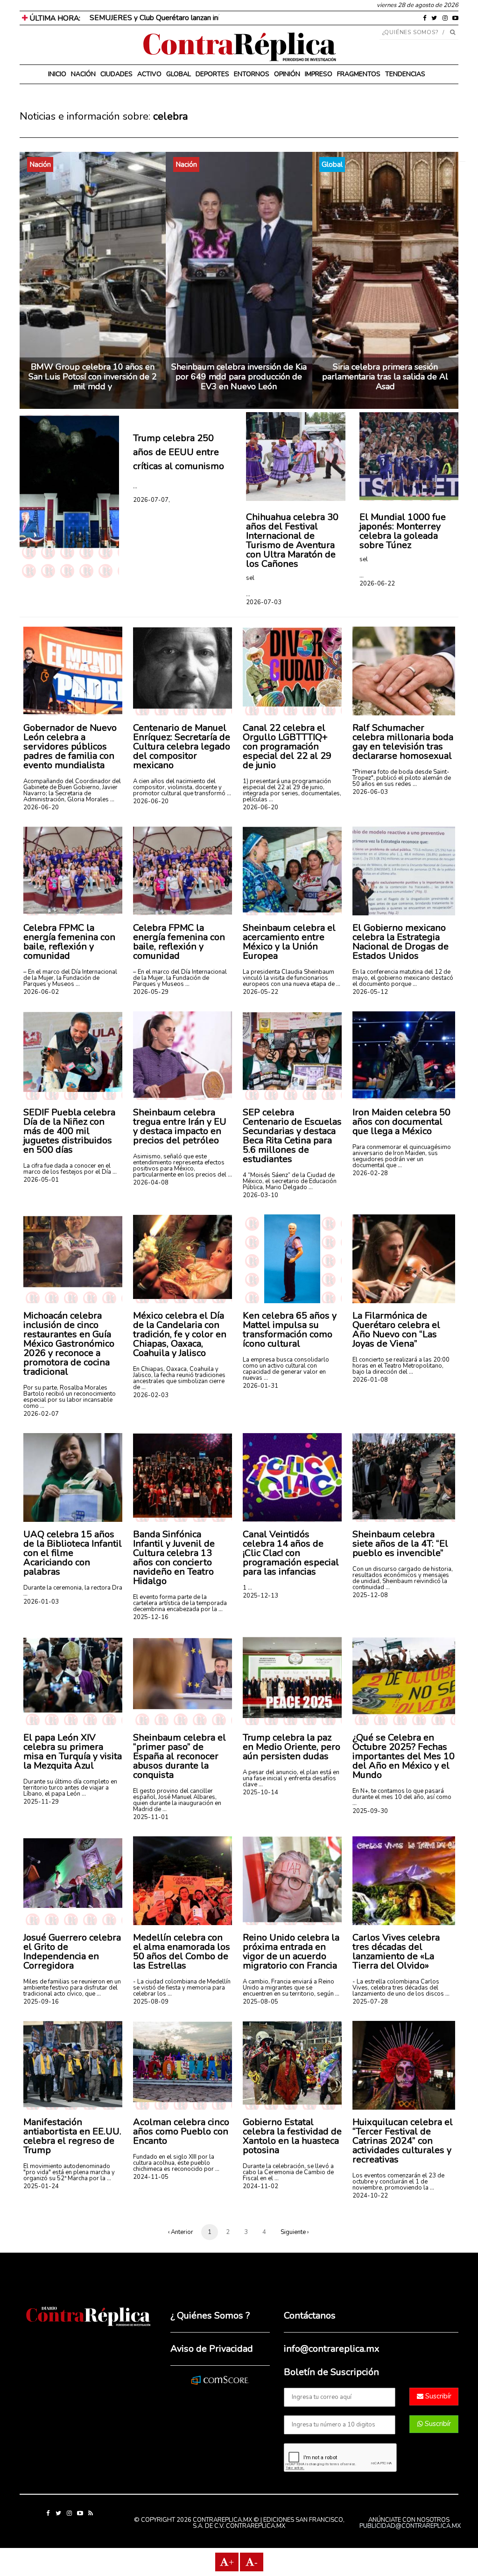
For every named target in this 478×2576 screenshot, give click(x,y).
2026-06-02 (41, 992)
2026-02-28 (370, 1173)
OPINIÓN (287, 74)
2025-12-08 (370, 1595)
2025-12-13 (260, 1596)
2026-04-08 (151, 1183)
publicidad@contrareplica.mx (410, 2526)
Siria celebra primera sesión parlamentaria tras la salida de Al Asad (385, 377)
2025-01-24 (41, 2186)
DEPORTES (212, 74)
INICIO (57, 74)
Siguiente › (295, 2232)
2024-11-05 (151, 2177)
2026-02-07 (41, 1414)
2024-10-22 (370, 2196)
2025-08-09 (151, 2002)
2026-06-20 (41, 807)
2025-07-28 (370, 2002)
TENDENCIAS (405, 74)
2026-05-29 (151, 992)
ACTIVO (149, 74)
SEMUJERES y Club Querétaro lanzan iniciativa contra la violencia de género (211, 18)
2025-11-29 (41, 1802)
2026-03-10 (260, 1195)
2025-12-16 (151, 1617)
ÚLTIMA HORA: (54, 18)
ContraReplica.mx (256, 2526)
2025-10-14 (260, 1792)
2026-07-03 (264, 602)
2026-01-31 (260, 1386)
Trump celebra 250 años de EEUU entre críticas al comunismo (179, 452)
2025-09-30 (370, 1811)
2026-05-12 (370, 992)
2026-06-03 (370, 792)
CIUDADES (116, 74)
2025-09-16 (41, 2002)
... (135, 486)
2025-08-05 (260, 2002)
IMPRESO (319, 74)
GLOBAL (179, 74)
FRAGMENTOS (359, 74)
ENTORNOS (252, 74)
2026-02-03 (151, 1395)
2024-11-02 (260, 2186)
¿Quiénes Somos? (411, 32)
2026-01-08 (370, 1380)
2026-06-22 (377, 584)
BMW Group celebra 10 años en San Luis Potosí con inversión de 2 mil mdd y (93, 377)
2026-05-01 (41, 1180)
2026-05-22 (260, 992)
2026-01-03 (41, 1602)
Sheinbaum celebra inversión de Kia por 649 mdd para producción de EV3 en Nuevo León (239, 377)
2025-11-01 (151, 1817)
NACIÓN (83, 74)
